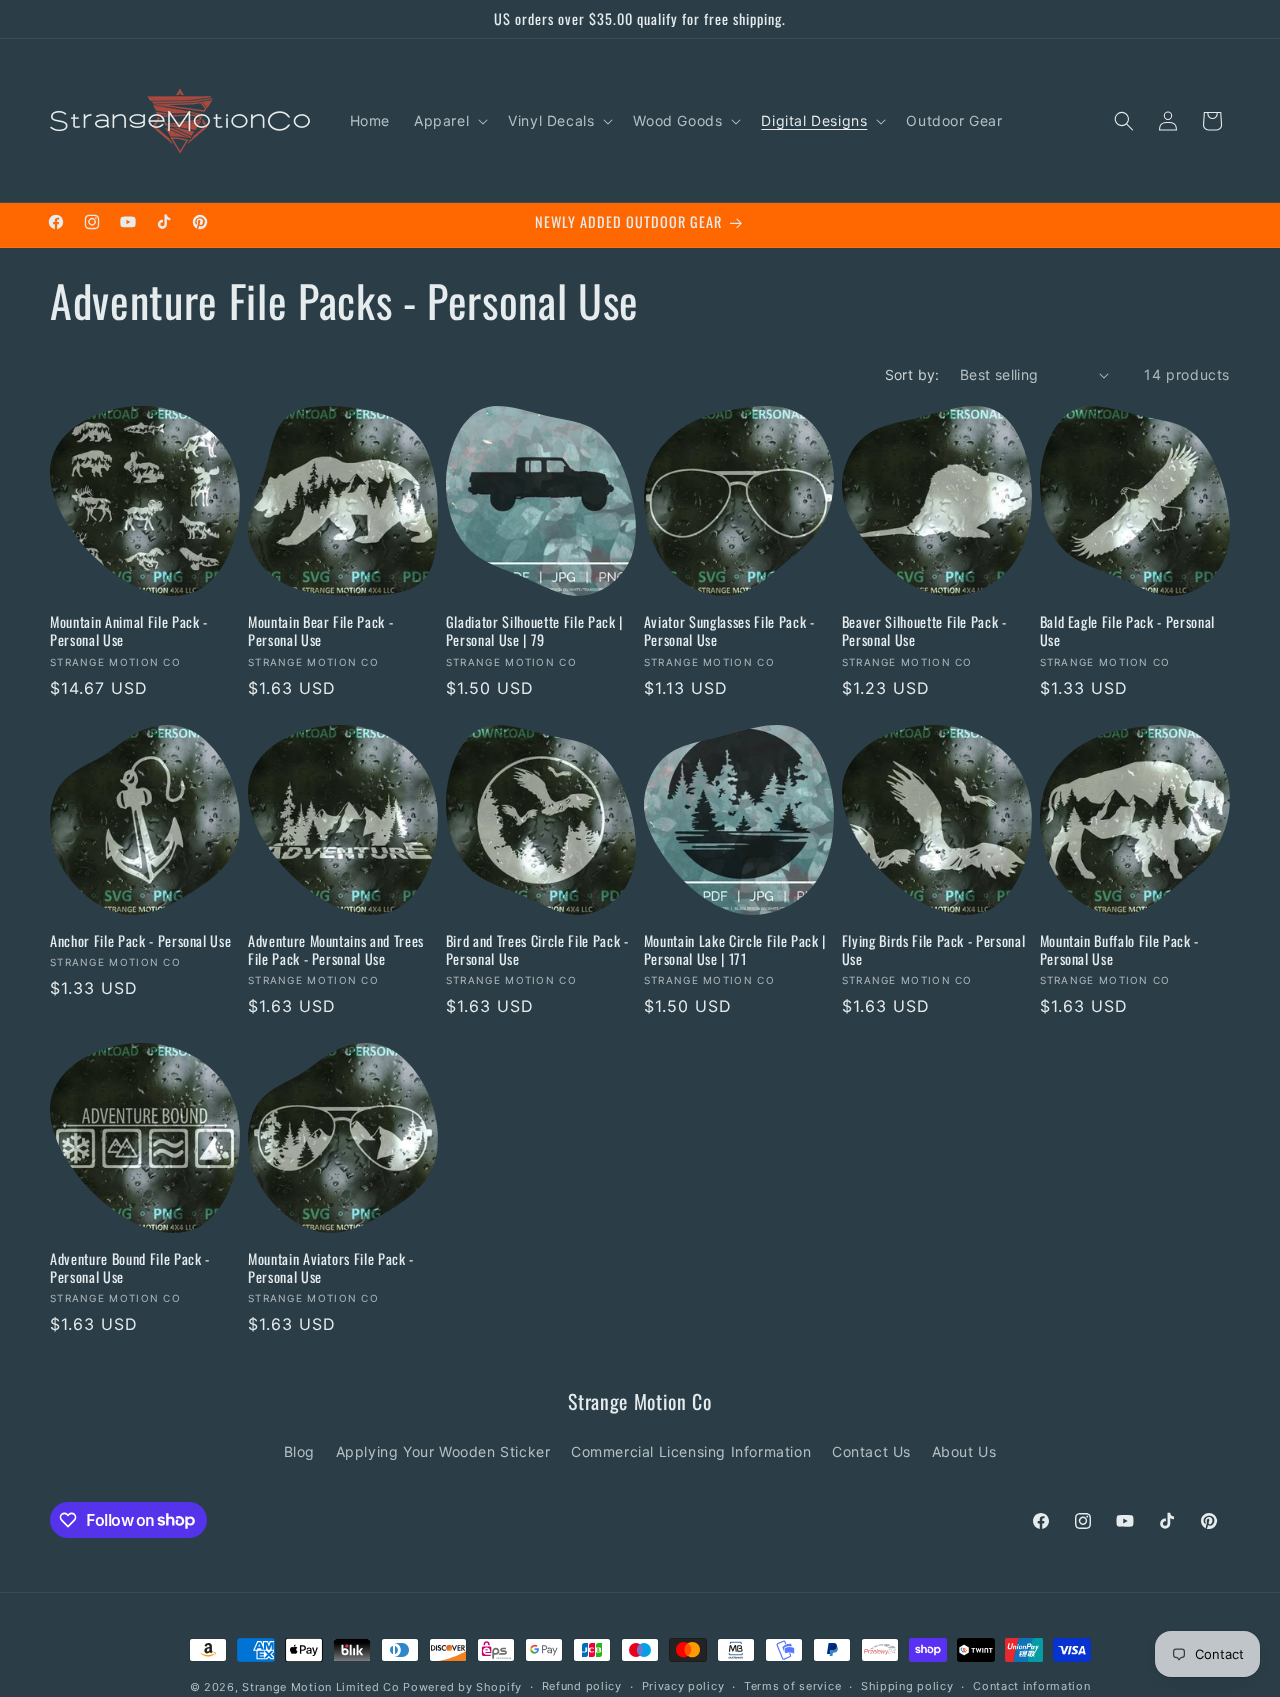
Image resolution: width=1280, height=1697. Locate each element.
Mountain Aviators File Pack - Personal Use (331, 1268)
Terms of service (792, 1686)
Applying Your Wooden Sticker (443, 1451)
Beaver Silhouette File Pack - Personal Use (924, 631)
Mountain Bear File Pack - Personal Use (321, 631)
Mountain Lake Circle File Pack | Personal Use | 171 (735, 950)
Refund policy (582, 1686)
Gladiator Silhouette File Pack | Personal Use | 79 (534, 631)
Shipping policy (907, 1686)
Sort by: (912, 374)
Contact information (1031, 1686)
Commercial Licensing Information (691, 1451)
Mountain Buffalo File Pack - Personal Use (1119, 950)
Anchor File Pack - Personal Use (140, 941)
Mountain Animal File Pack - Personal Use (129, 631)
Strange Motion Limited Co (321, 1687)
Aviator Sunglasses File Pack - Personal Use (729, 631)
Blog (299, 1451)
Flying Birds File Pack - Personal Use (934, 950)
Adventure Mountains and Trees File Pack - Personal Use (336, 950)
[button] (449, 121)
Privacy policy (683, 1686)
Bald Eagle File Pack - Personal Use (1127, 631)
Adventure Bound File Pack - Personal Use (130, 1268)
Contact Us (871, 1451)
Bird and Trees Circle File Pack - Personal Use (537, 950)
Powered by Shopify (462, 1687)
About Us (964, 1451)
